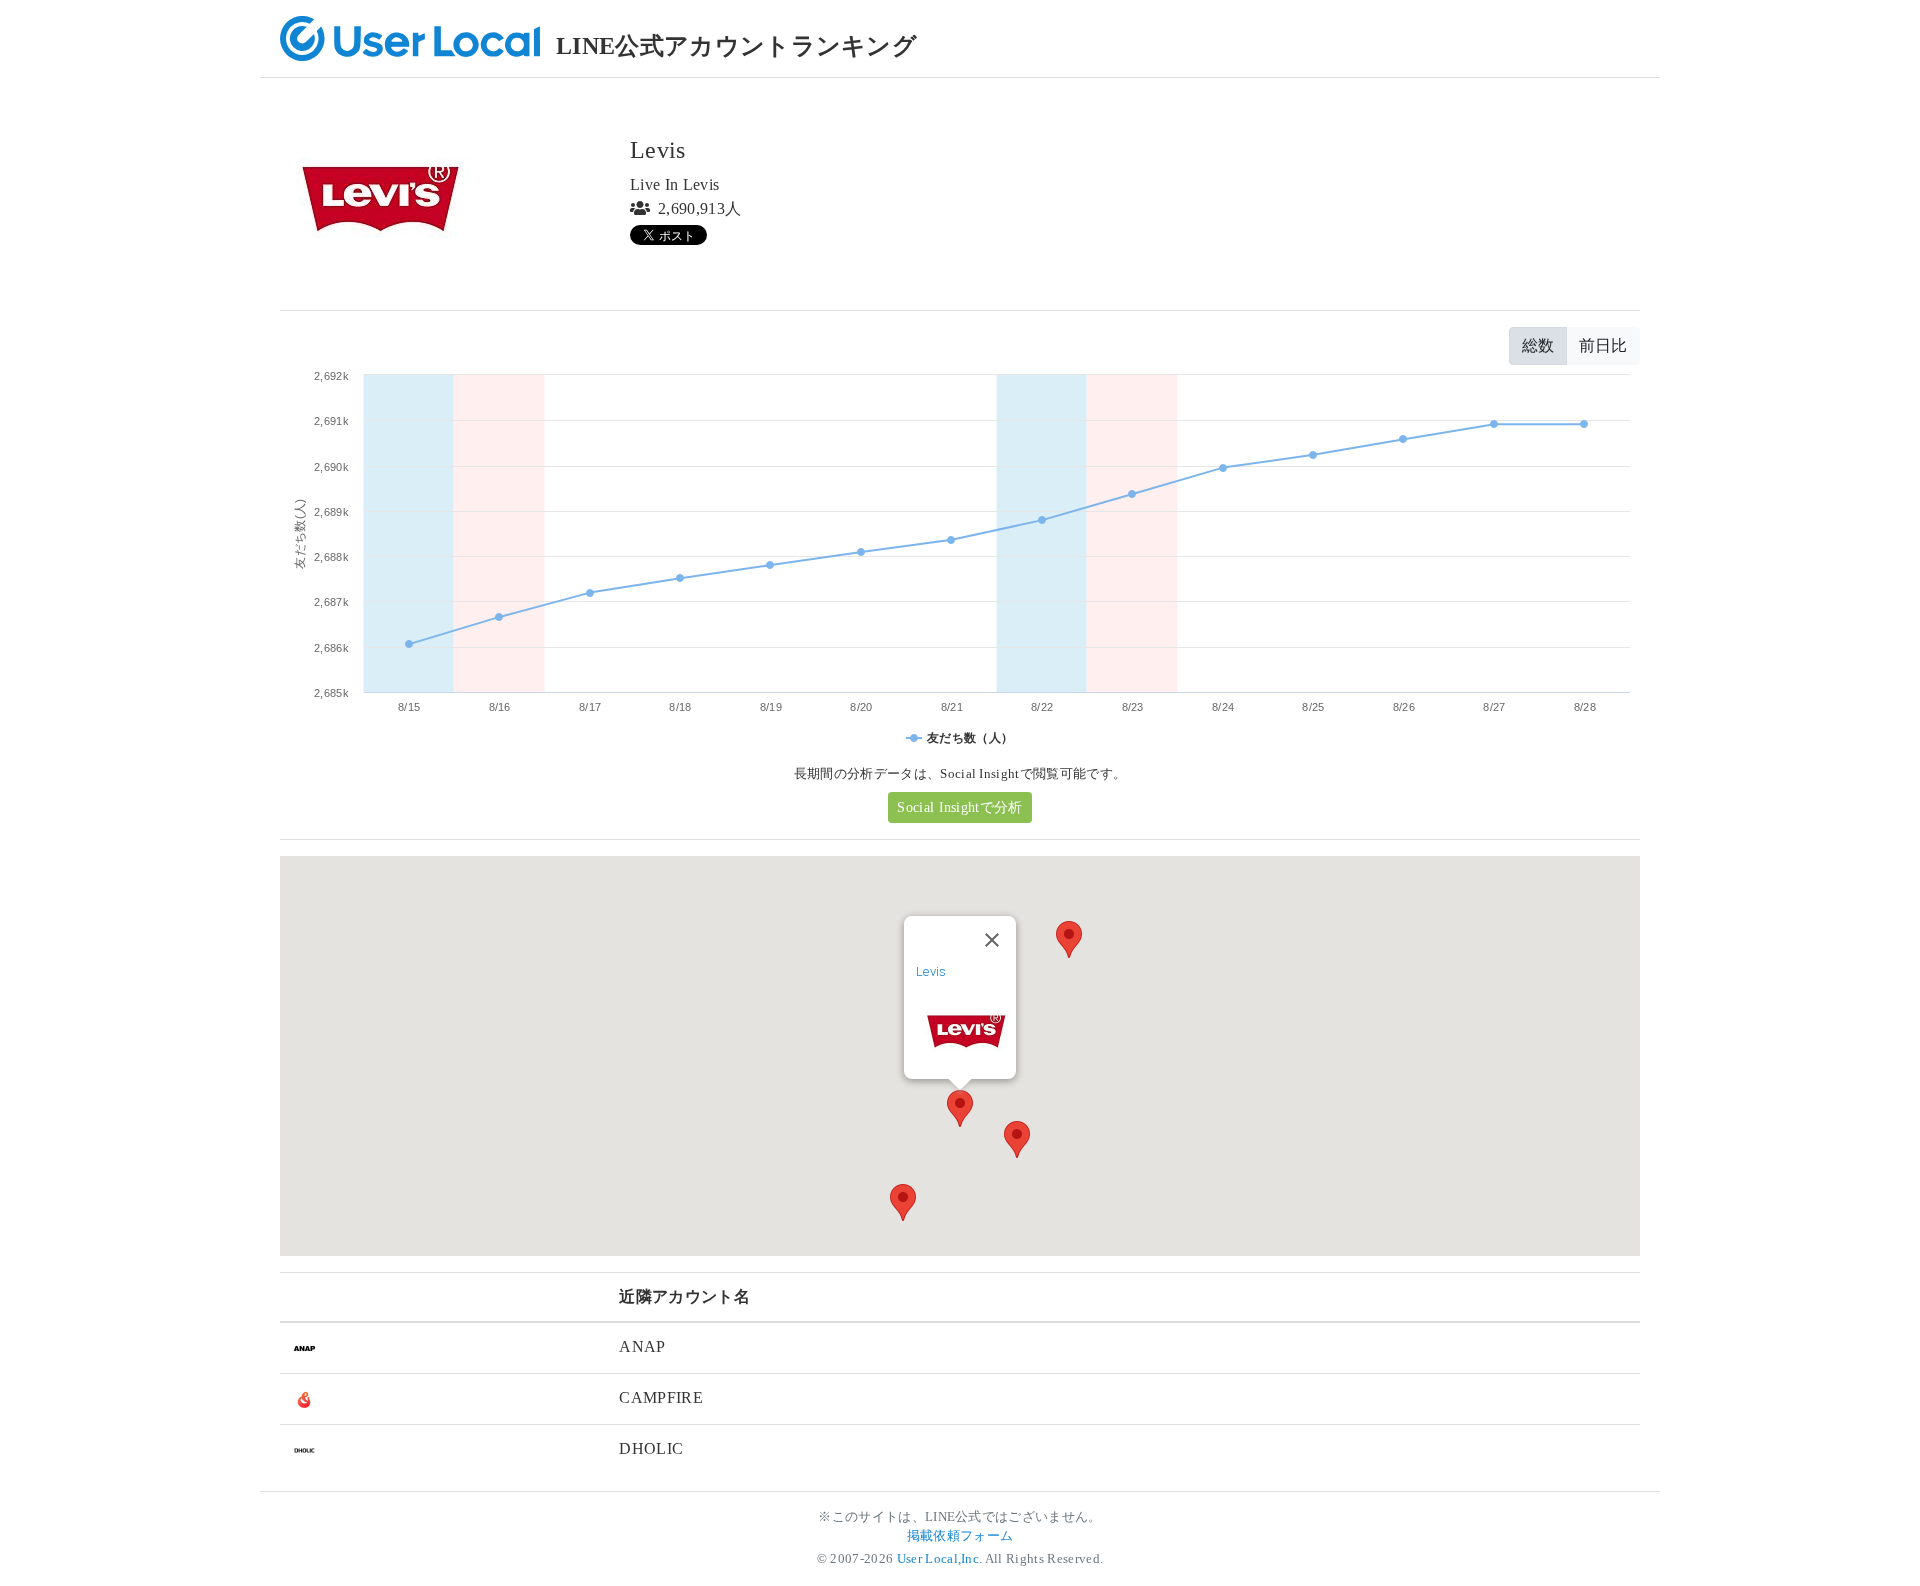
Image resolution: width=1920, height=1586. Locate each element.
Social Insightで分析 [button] (959, 807)
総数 (1538, 345)
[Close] (992, 940)
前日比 (1603, 345)
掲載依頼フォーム (960, 1536)
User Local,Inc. (940, 1559)
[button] (960, 1108)
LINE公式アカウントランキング (736, 46)
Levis (931, 971)
